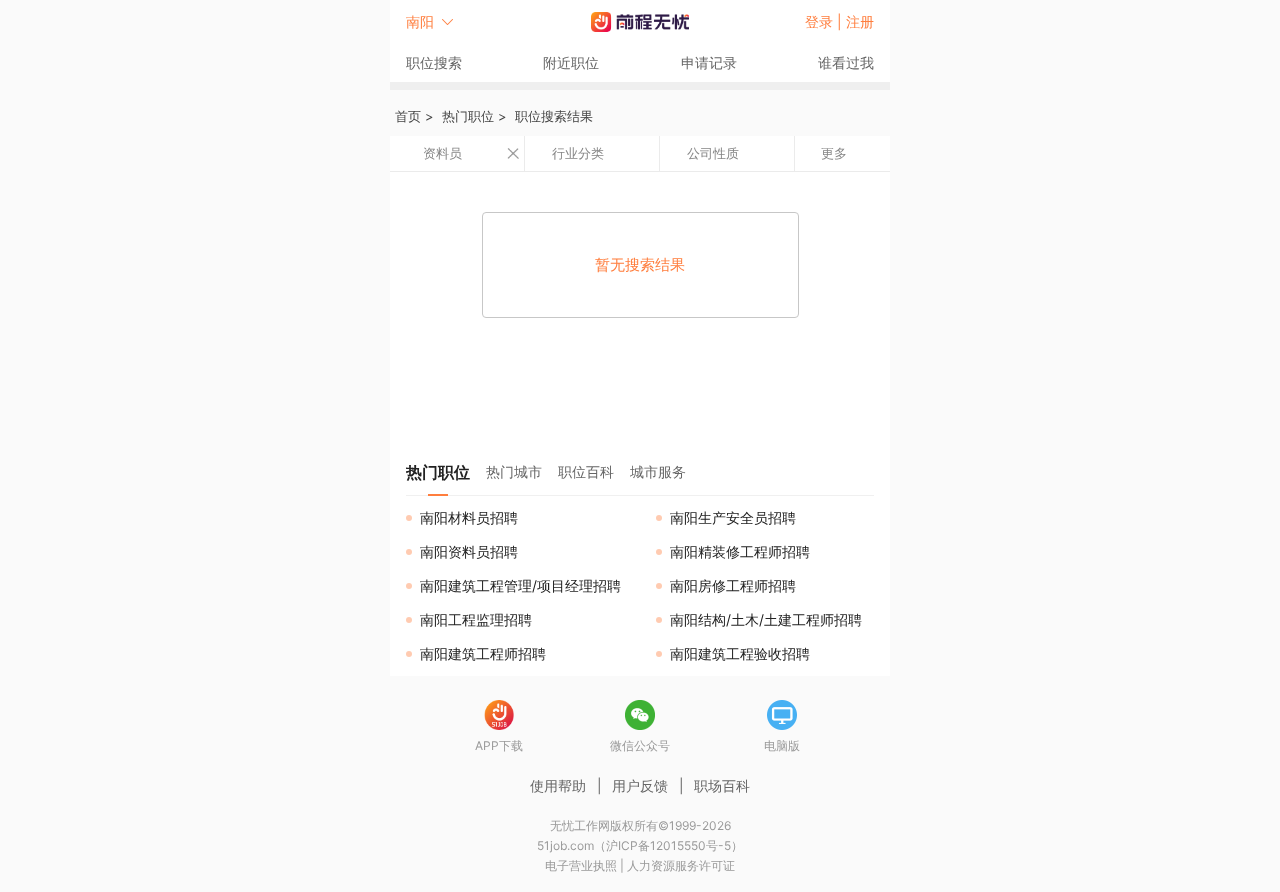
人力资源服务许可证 (681, 865)
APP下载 (499, 745)
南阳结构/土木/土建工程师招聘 (766, 619)
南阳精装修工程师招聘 (740, 551)
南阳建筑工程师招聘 (483, 653)
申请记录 (709, 62)
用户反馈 (640, 785)
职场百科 (722, 785)
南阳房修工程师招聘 (733, 585)
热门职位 (468, 116)
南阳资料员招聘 (469, 551)
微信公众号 (640, 745)
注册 (860, 21)
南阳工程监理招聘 (476, 619)
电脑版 (782, 745)
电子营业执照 (581, 865)
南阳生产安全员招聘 (733, 517)
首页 (408, 116)
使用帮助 (558, 785)
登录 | (825, 21)
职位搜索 (434, 62)
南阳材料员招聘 (469, 517)
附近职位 (571, 62)
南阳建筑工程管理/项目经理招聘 (520, 585)
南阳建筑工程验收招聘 (740, 653)
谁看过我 (846, 62)
